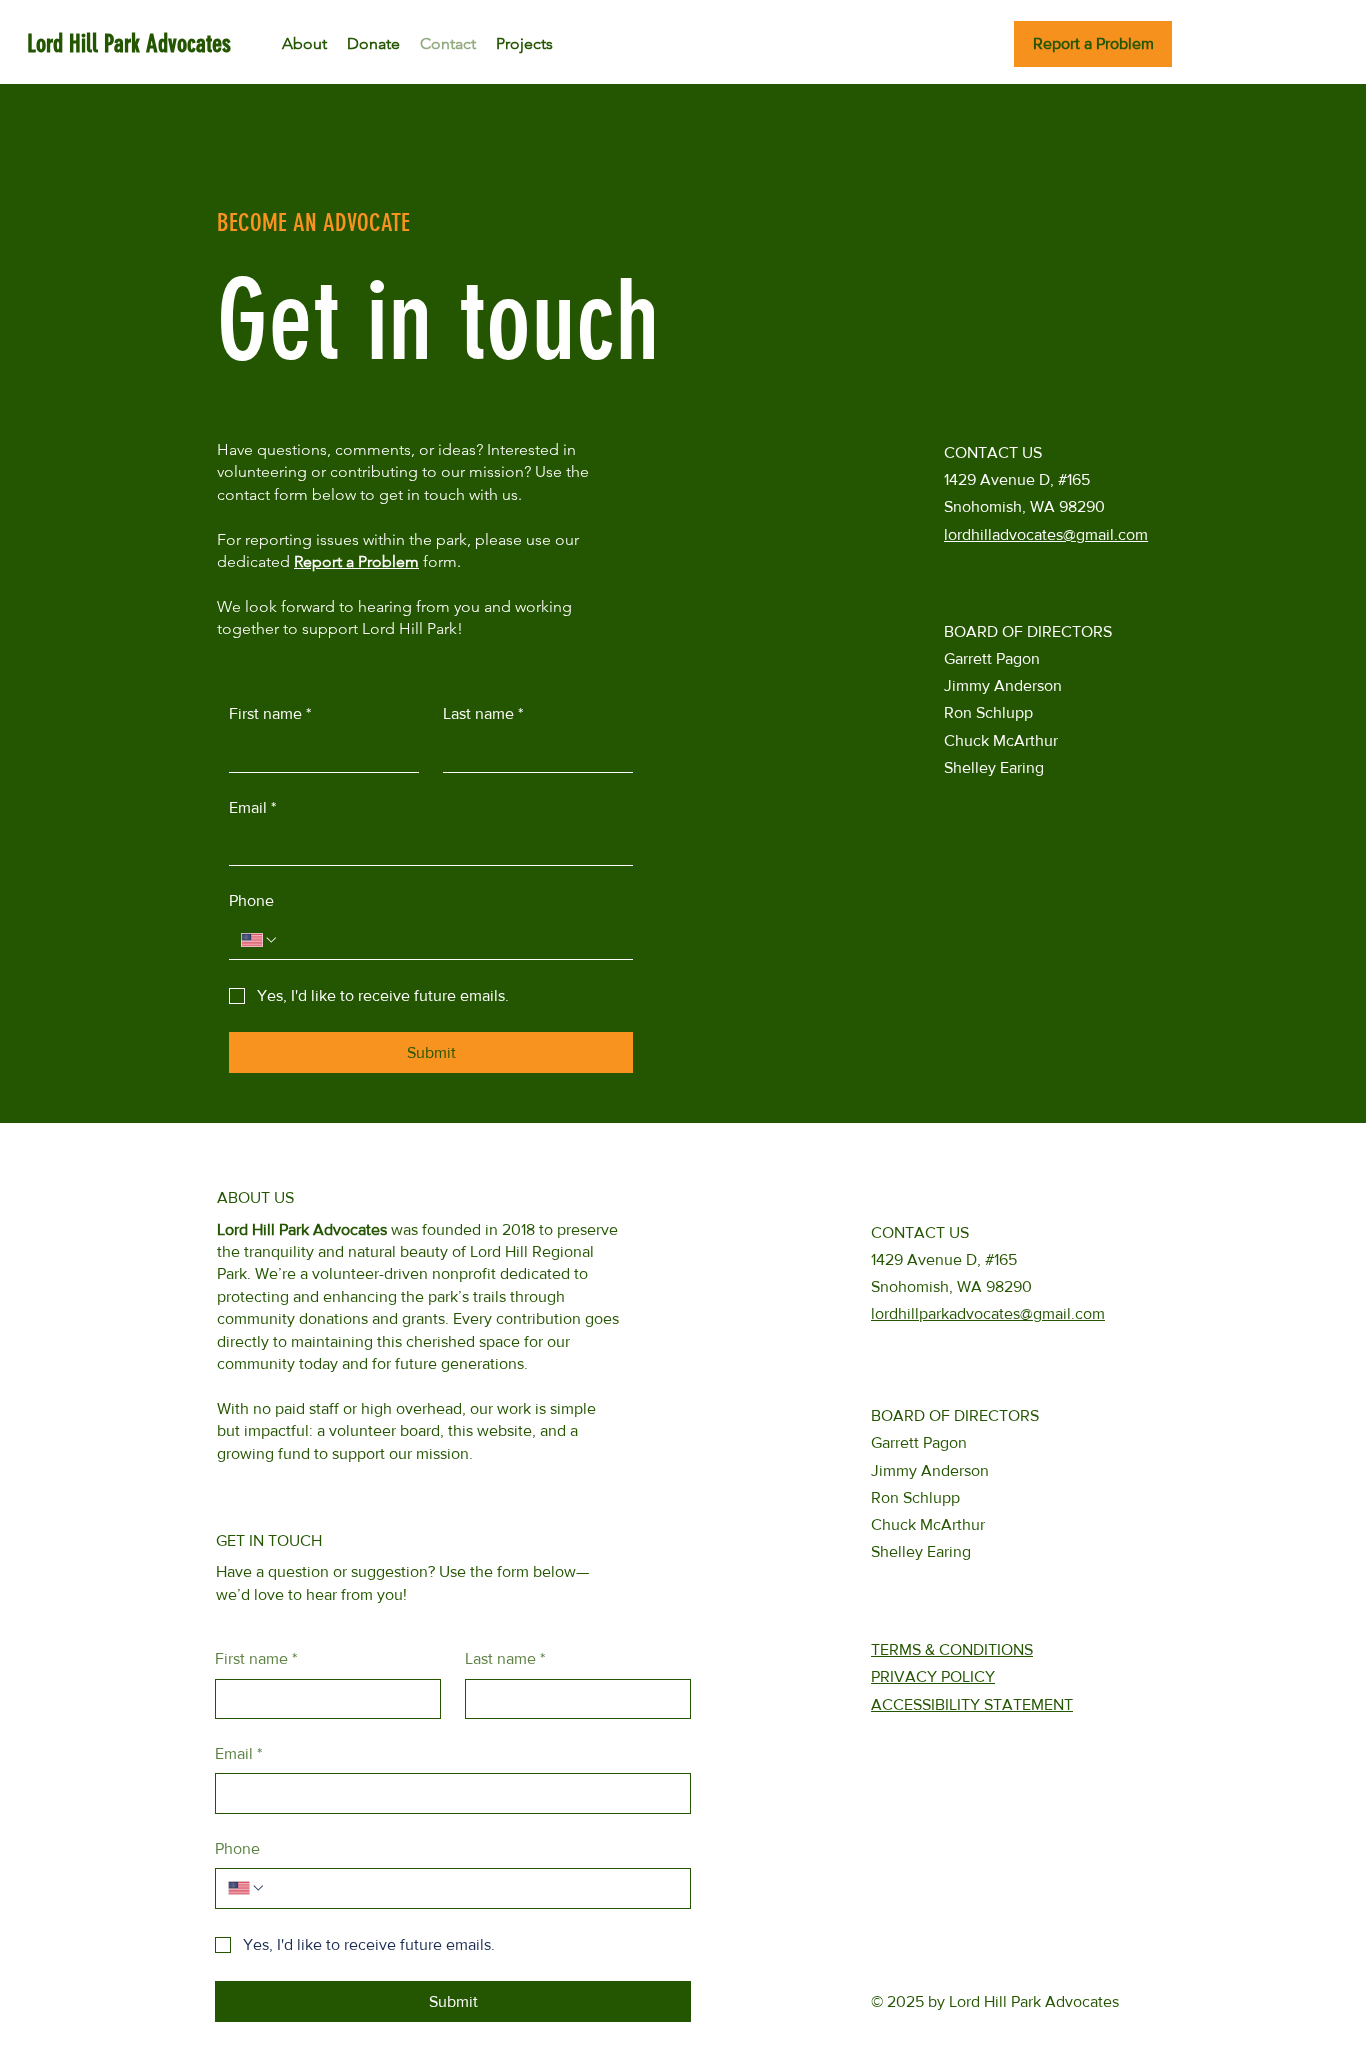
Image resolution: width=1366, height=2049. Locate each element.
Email (252, 807)
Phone (251, 900)
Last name (483, 713)
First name (270, 713)
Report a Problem (356, 561)
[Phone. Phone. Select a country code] (260, 940)
